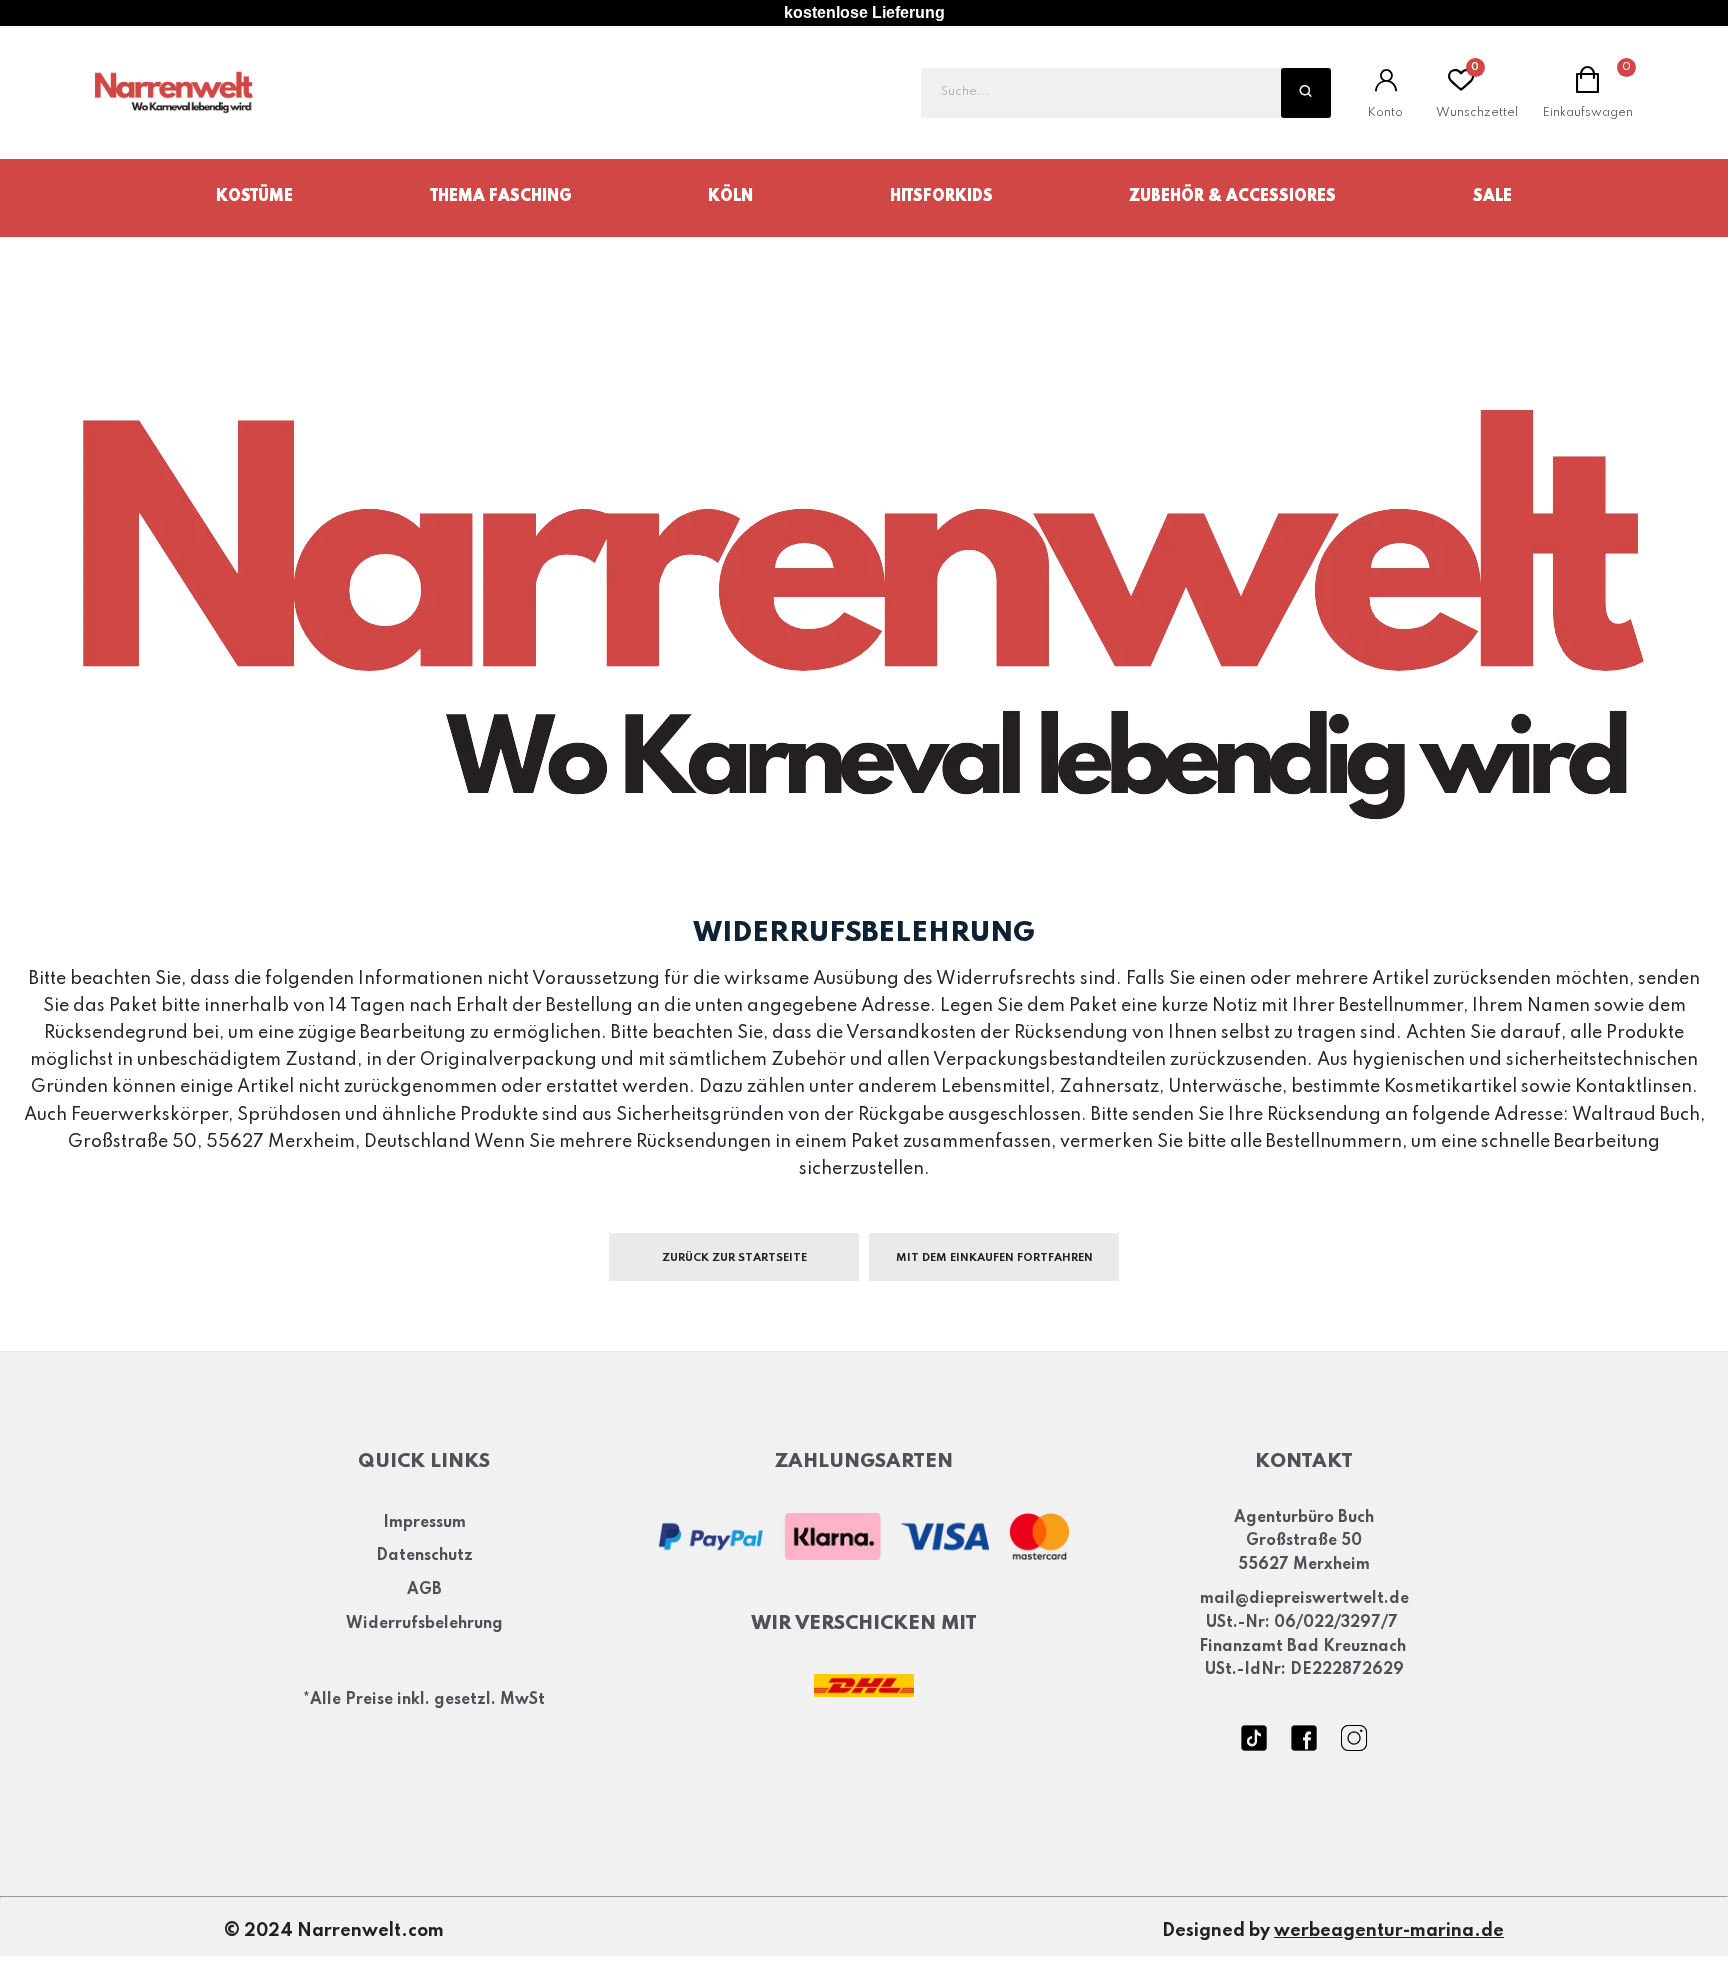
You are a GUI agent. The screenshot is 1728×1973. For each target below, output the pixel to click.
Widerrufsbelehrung (424, 1624)
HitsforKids (941, 197)
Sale (1492, 197)
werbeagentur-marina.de (1389, 1931)
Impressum (424, 1523)
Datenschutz (424, 1556)
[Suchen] (1306, 93)
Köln (730, 197)
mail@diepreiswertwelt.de (1304, 1599)
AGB (424, 1590)
